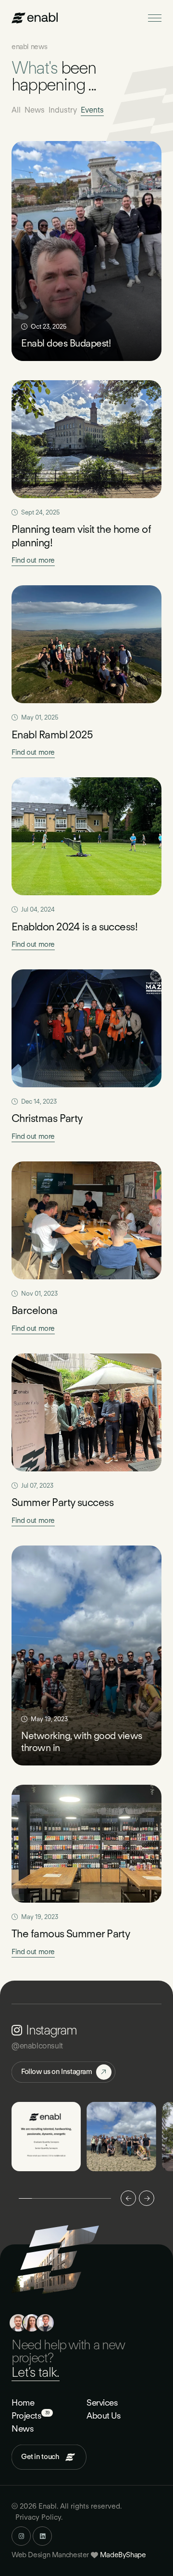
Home (23, 2402)
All (16, 110)
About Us (104, 2415)
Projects (26, 2415)
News (35, 110)
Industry (63, 110)
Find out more (33, 560)
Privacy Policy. (39, 2517)
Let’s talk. (36, 2372)
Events (92, 110)
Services (102, 2402)
